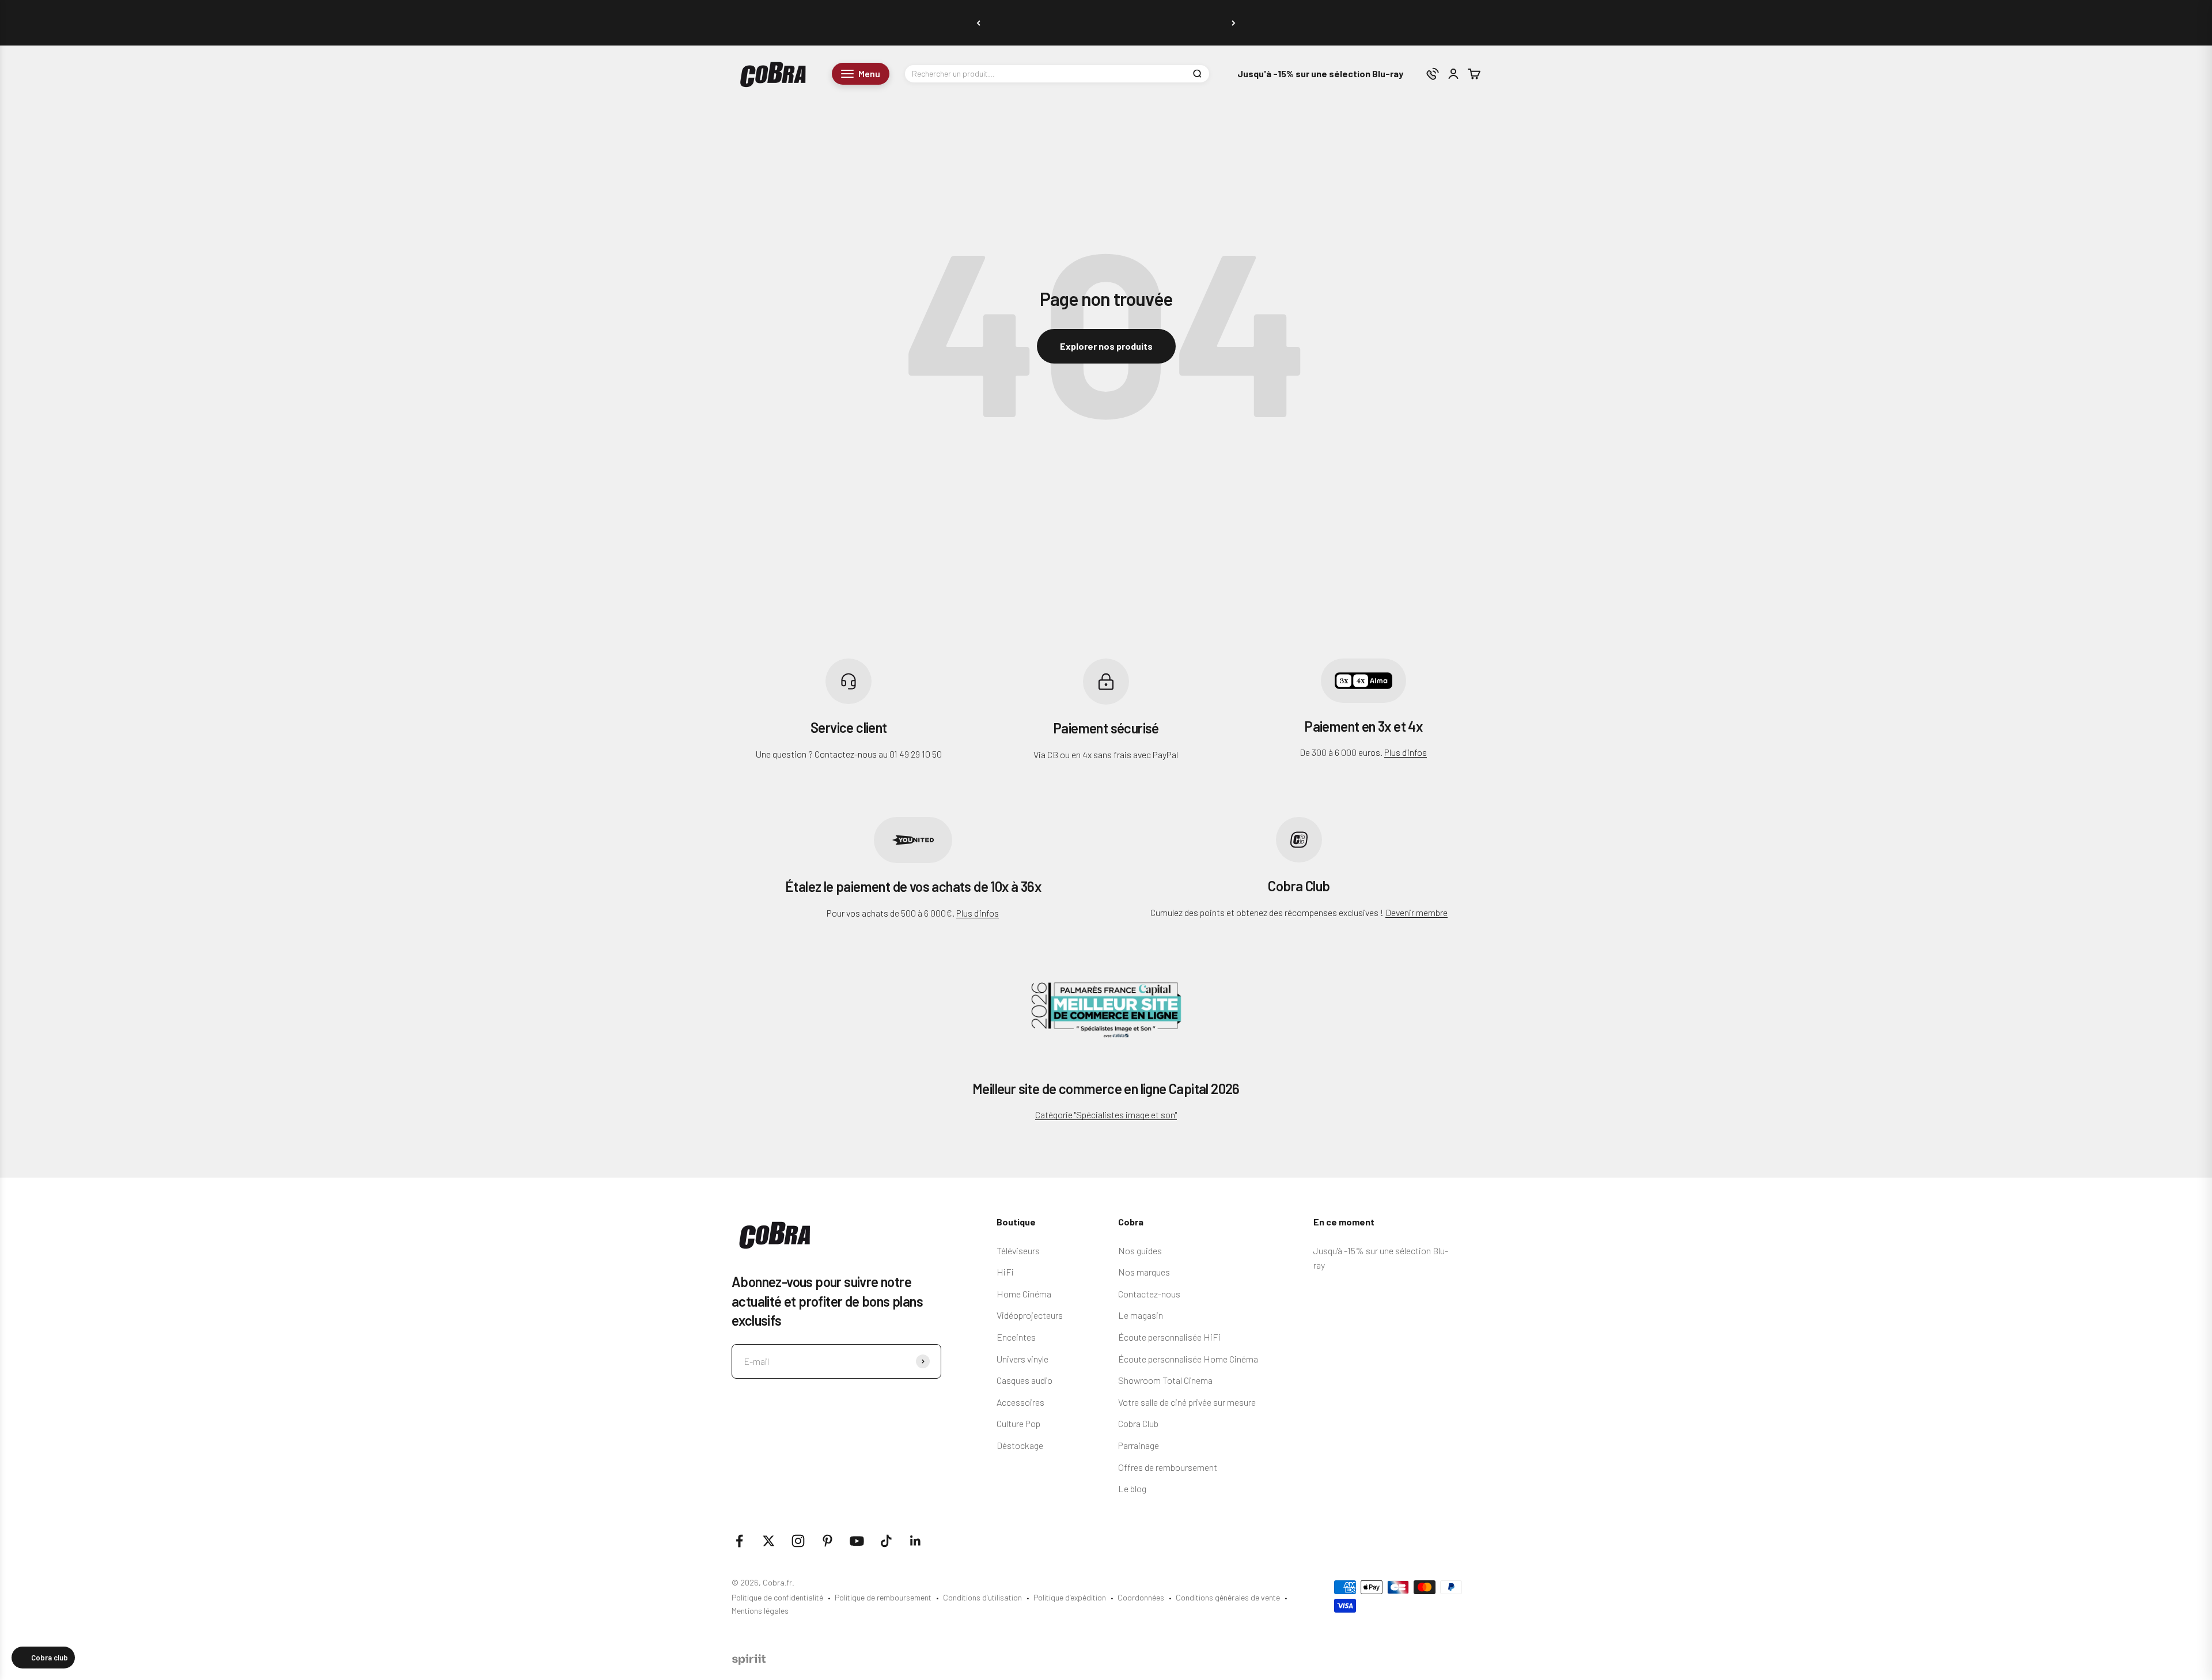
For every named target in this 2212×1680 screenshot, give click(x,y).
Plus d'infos (1406, 752)
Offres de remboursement (1168, 1467)
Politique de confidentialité (777, 1597)
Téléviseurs (1018, 1250)
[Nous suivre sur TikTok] (886, 1541)
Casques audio (1024, 1380)
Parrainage (1139, 1445)
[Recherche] (1197, 74)
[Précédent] (978, 23)
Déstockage (1020, 1445)
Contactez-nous (1149, 1294)
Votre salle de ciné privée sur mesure (1187, 1402)
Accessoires (1020, 1402)
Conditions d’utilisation (982, 1597)
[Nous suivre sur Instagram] (798, 1541)
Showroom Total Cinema (1165, 1380)
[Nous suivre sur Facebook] (739, 1541)
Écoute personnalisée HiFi (1169, 1337)
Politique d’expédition (1070, 1597)
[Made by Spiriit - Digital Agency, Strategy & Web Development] (749, 1661)
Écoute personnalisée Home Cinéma (1188, 1359)
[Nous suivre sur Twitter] (769, 1541)
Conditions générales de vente (1228, 1597)
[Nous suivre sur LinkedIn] (916, 1541)
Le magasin (1141, 1315)
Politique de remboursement (883, 1597)
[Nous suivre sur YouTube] (857, 1541)
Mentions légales (760, 1611)
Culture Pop (1018, 1423)
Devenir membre (1416, 912)
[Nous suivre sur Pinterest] (827, 1541)
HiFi (1005, 1272)
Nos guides (1140, 1250)
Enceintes (1016, 1337)
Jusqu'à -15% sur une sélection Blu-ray (1320, 74)
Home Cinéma (1024, 1294)
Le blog (1132, 1488)
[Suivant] (1234, 23)
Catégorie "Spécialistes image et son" (1106, 1115)
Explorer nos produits (1106, 346)
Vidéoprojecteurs (1030, 1315)
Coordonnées (1141, 1597)
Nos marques (1144, 1272)
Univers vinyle (1022, 1359)
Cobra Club (1138, 1423)
